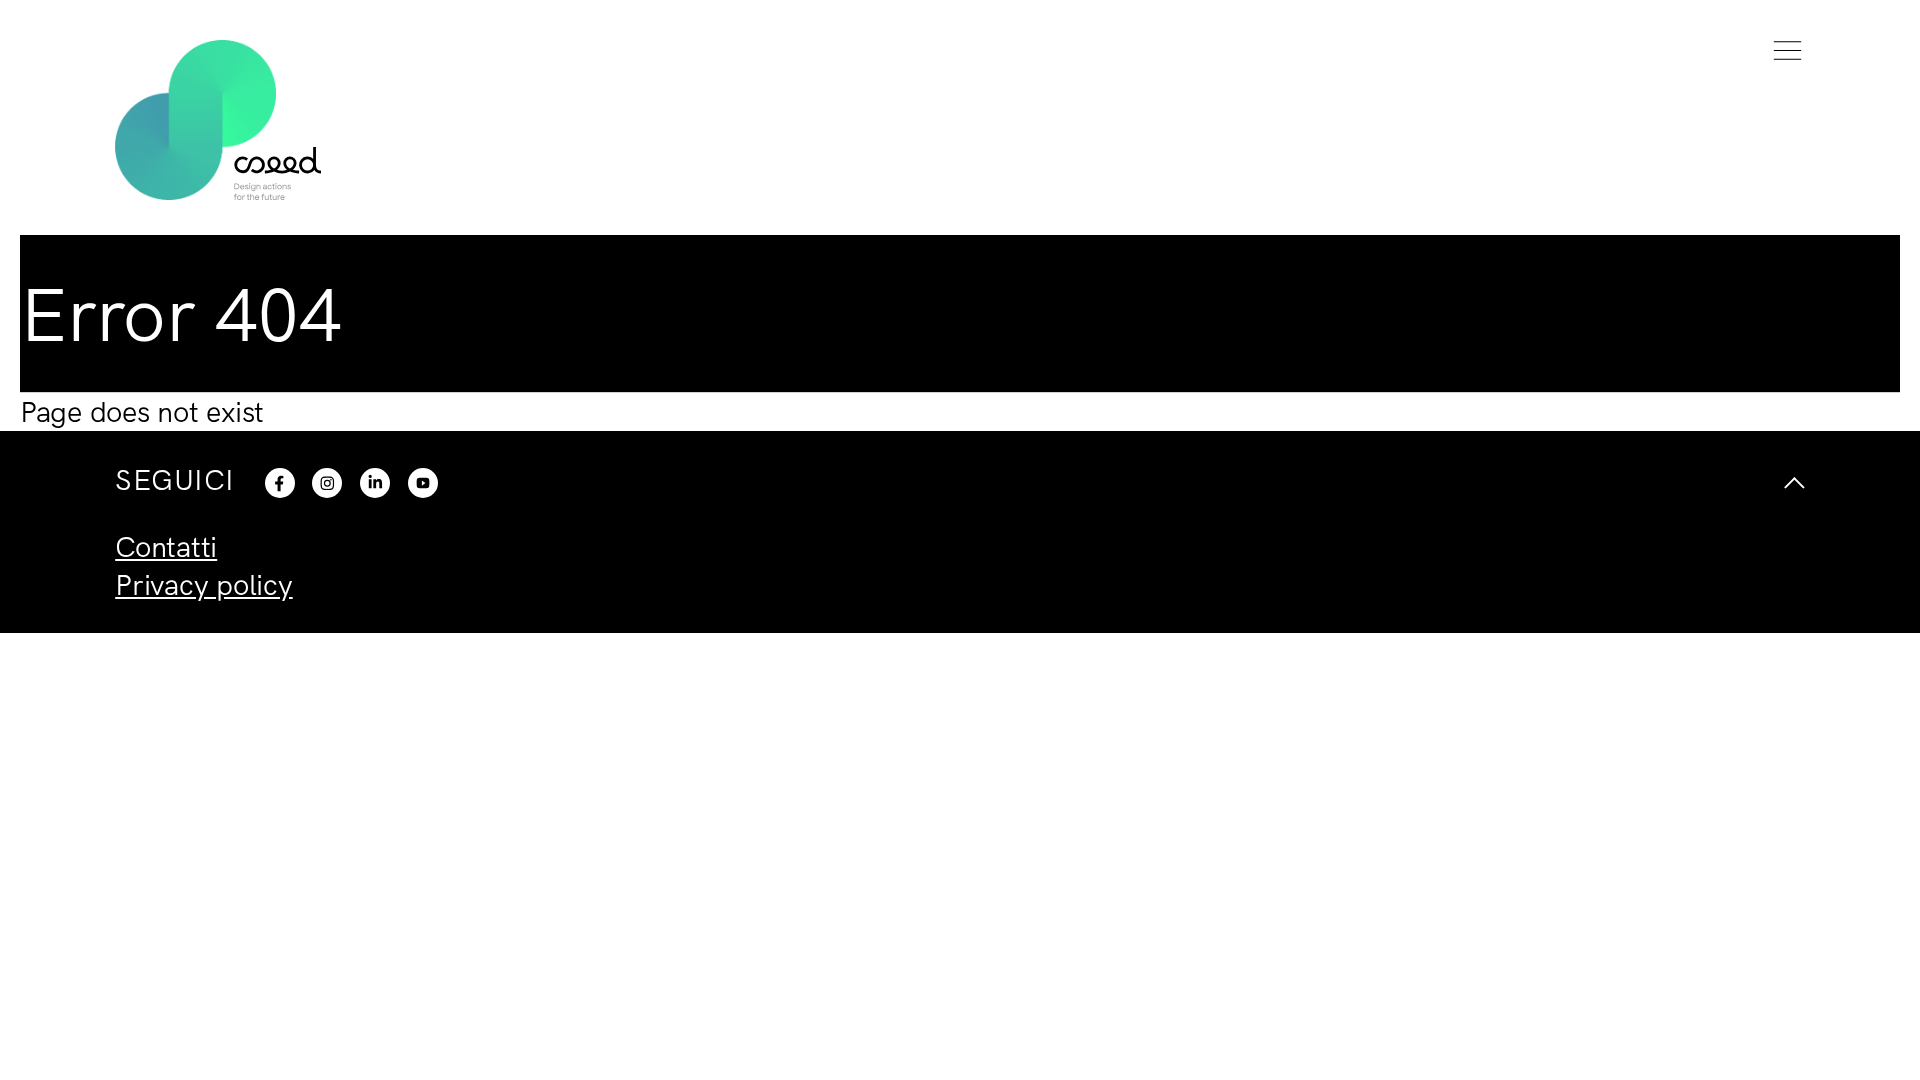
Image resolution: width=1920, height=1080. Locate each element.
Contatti (166, 546)
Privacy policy (204, 584)
